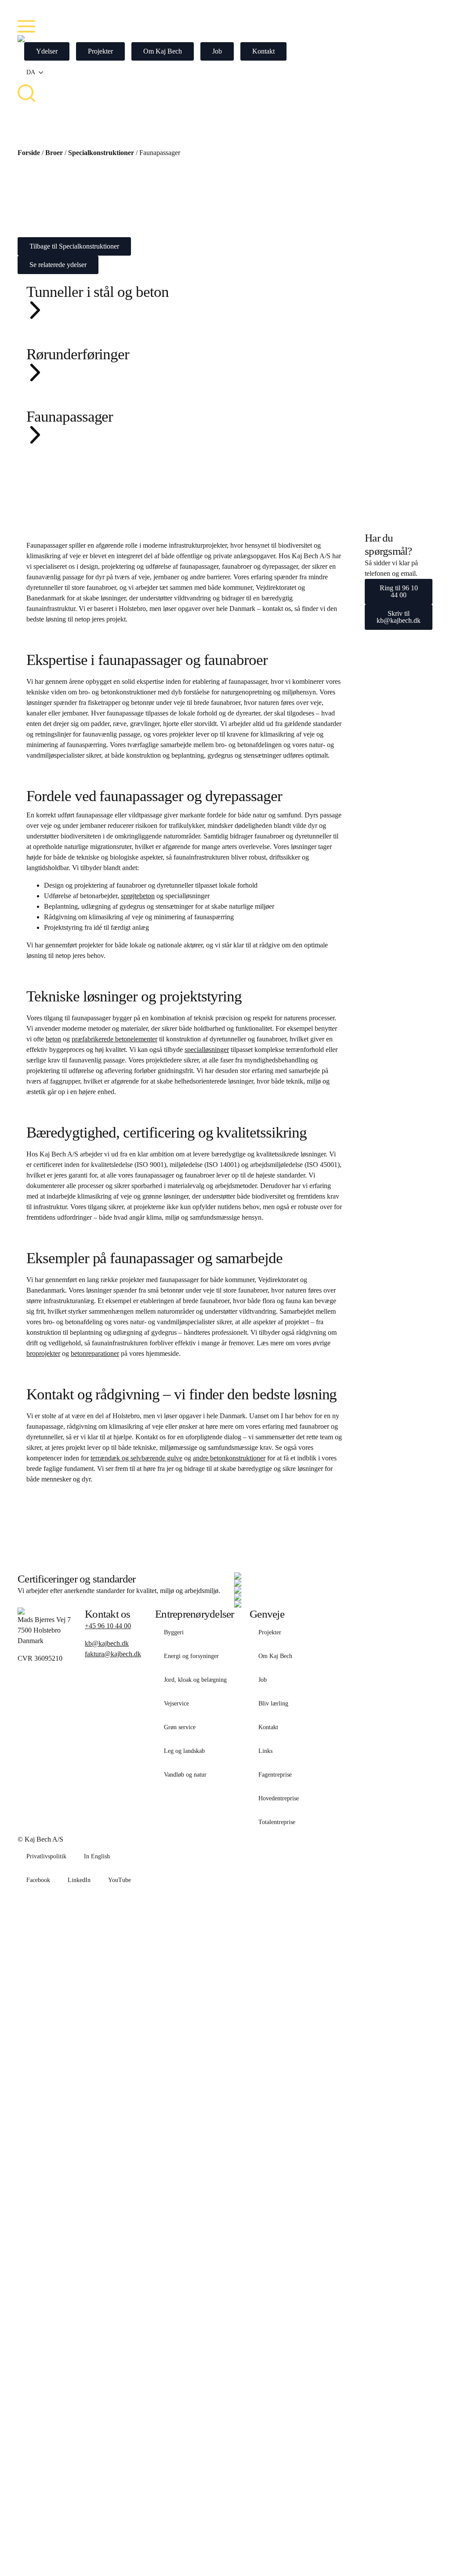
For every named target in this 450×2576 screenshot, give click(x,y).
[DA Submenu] (44, 72)
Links (265, 1751)
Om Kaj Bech (275, 1656)
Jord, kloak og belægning (195, 1680)
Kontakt (268, 1727)
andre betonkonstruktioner (229, 1458)
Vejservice (176, 1703)
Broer (54, 153)
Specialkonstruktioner (101, 153)
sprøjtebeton (138, 896)
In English (97, 1856)
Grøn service (180, 1727)
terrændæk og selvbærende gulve (136, 1458)
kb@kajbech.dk (107, 1643)
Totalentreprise (277, 1822)
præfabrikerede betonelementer (114, 1039)
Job (263, 1680)
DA (31, 72)
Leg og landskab (184, 1751)
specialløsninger (207, 1050)
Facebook (38, 1880)
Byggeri (174, 1632)
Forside (29, 153)
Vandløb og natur (185, 1775)
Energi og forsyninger (191, 1656)
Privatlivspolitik (46, 1856)
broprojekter (43, 1353)
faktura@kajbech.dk (113, 1654)
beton (53, 1039)
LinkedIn (79, 1880)
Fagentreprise (275, 1775)
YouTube (120, 1880)
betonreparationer (95, 1353)
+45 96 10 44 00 (108, 1626)
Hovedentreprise (279, 1798)
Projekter (270, 1632)
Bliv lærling (273, 1703)
